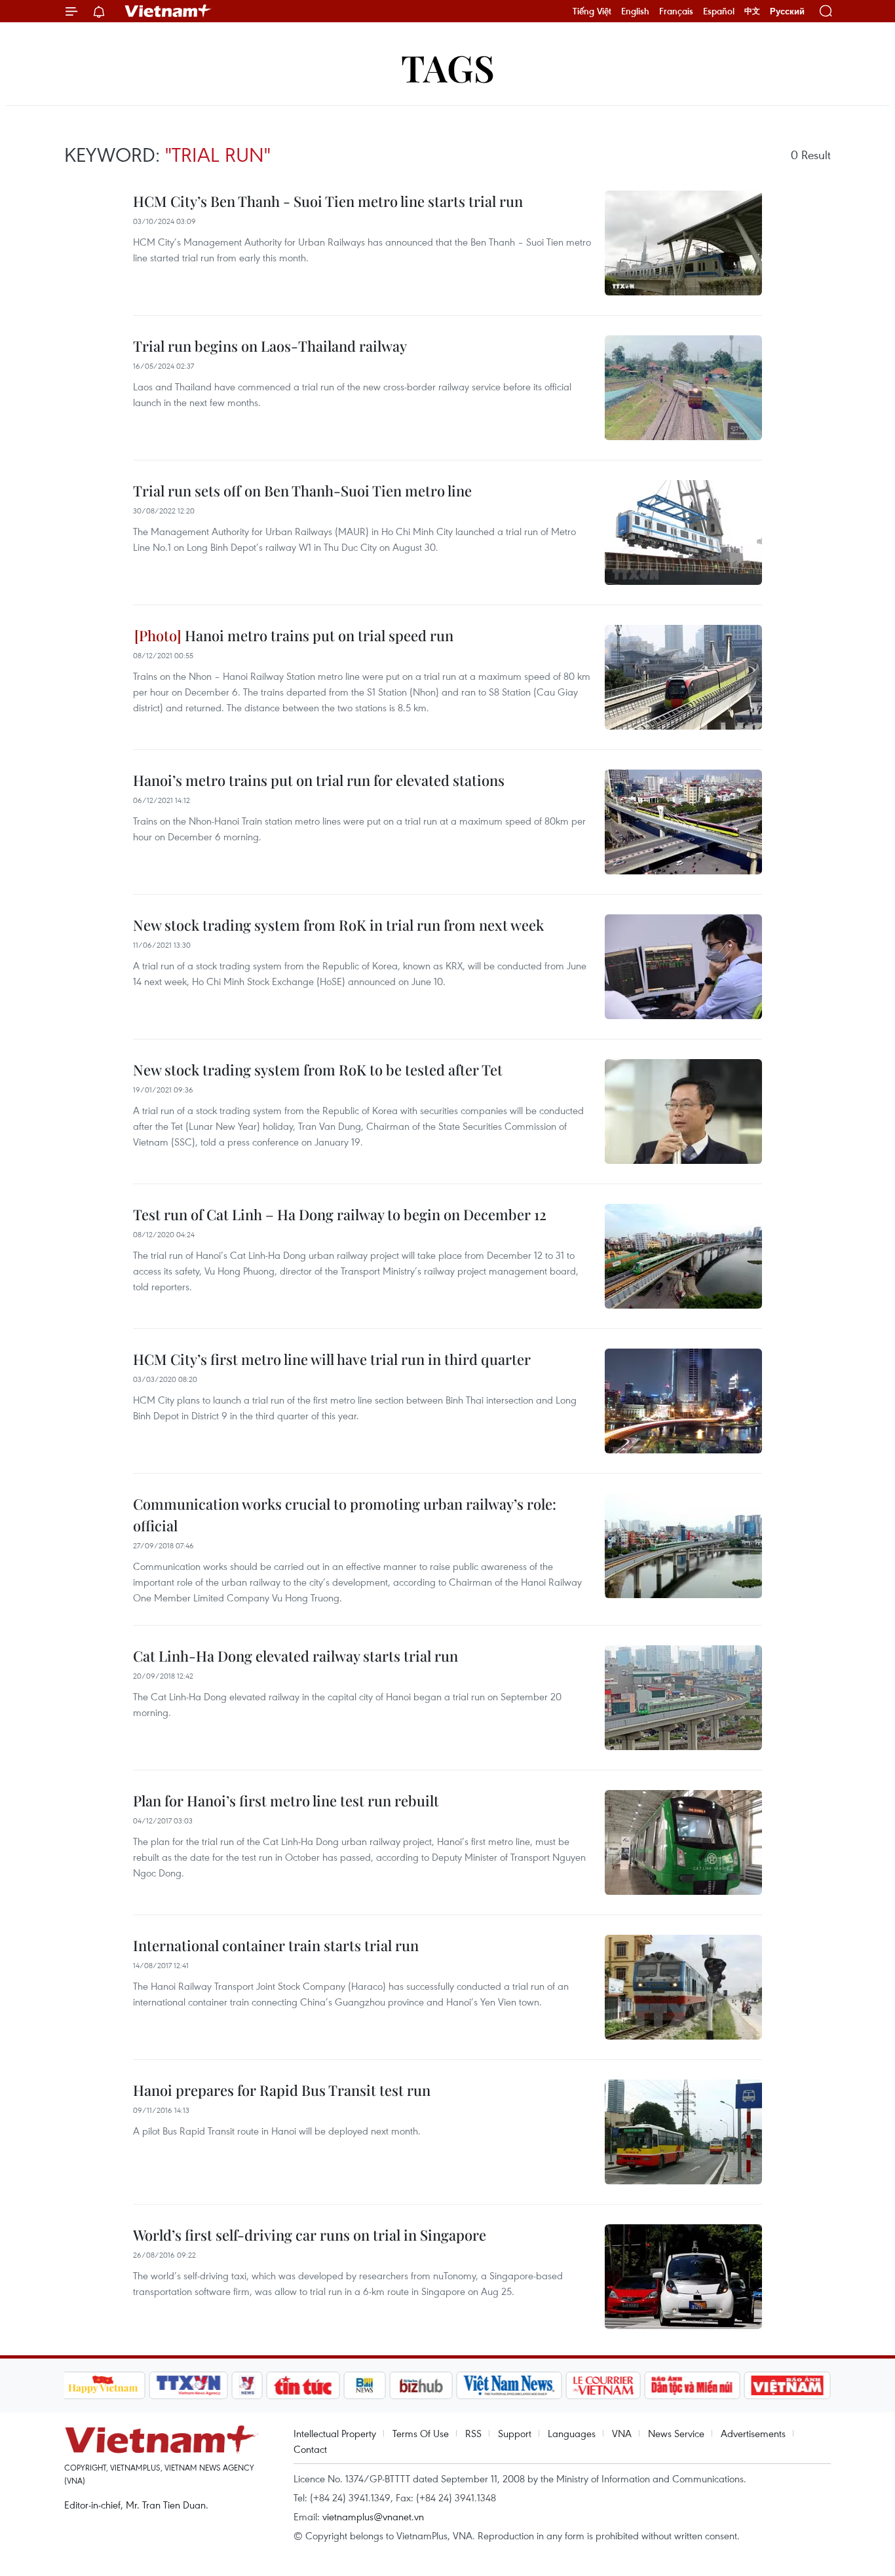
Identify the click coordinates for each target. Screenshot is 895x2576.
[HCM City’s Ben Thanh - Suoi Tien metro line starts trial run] (683, 243)
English (635, 11)
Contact (310, 2449)
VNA (622, 2433)
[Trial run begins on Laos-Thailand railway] (683, 388)
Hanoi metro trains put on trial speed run (317, 635)
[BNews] (365, 2385)
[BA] (788, 2385)
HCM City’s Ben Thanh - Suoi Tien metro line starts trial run (328, 201)
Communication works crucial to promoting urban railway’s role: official (345, 1515)
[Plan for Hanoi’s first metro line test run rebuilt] (683, 1842)
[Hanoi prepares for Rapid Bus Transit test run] (683, 2132)
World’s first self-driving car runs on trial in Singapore (310, 2235)
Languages (572, 2433)
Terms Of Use (421, 2433)
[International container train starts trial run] (683, 1987)
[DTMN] (693, 2385)
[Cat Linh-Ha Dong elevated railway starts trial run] (683, 1698)
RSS (473, 2433)
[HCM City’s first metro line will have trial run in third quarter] (683, 1401)
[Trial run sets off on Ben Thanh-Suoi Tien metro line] (683, 532)
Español (719, 11)
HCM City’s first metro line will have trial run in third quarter (332, 1359)
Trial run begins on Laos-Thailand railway (270, 346)
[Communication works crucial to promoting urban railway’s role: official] (683, 1546)
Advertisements (753, 2433)
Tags (448, 67)
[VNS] (509, 2385)
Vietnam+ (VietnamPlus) (168, 11)
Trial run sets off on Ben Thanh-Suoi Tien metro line (302, 491)
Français (676, 11)
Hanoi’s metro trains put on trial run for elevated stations (319, 780)
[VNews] (247, 2385)
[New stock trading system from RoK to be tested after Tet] (683, 1111)
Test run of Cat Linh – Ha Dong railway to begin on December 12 (340, 1214)
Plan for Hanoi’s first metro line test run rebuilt (286, 1801)
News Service (676, 2433)
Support (515, 2433)
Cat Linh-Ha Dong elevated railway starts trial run (295, 1656)
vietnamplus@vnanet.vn (373, 2516)
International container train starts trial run (276, 1945)
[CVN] (603, 2385)
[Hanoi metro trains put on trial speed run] (683, 677)
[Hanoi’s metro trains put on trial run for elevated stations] (683, 822)
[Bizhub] (421, 2385)
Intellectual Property (335, 2433)
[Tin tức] (303, 2385)
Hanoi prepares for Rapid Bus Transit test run (282, 2090)
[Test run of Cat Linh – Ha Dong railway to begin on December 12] (683, 1256)
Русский (787, 11)
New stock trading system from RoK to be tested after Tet (318, 1070)
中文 (752, 11)
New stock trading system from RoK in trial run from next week (338, 925)
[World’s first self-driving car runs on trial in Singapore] (683, 2277)
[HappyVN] (104, 2385)
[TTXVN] (188, 2385)
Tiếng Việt (592, 11)
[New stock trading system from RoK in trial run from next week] (683, 967)
